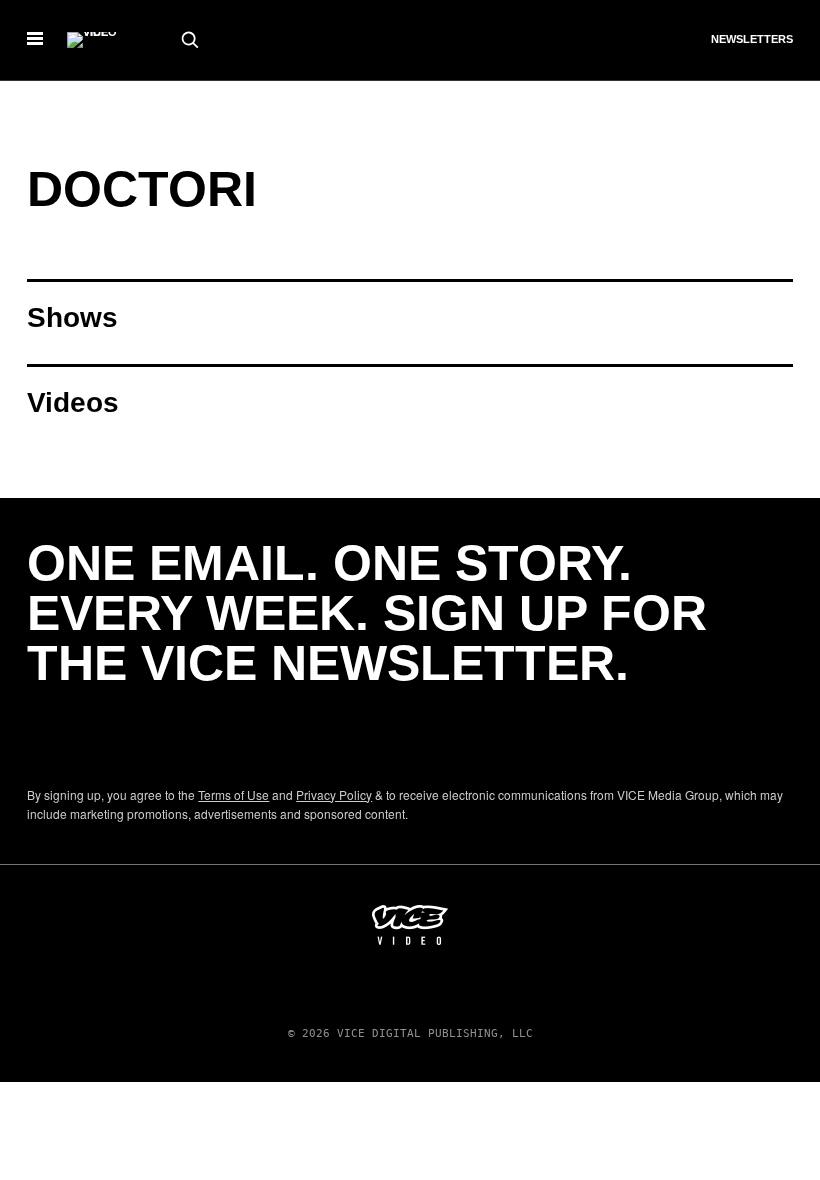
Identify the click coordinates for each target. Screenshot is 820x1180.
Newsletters (752, 39)
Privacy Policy (334, 794)
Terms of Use (233, 794)
